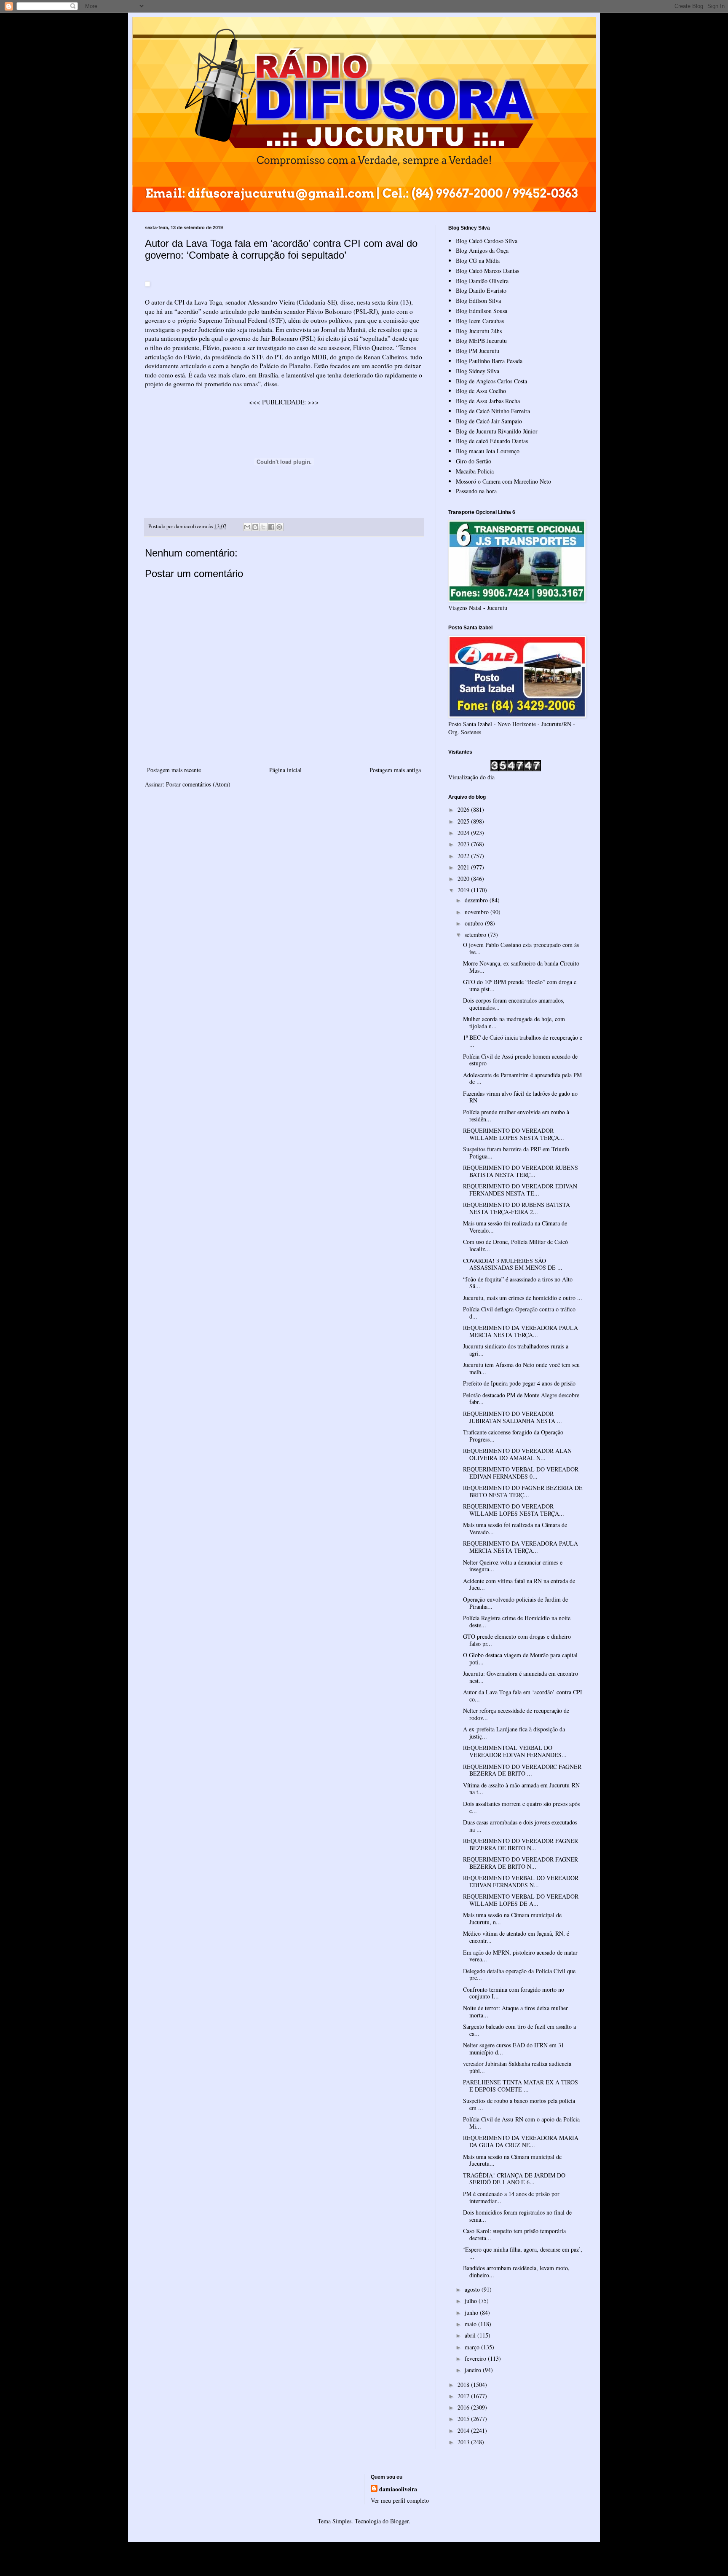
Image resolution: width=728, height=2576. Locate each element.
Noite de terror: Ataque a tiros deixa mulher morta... (515, 2012)
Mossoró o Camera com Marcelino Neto (503, 481)
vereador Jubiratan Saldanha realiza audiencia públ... (517, 2067)
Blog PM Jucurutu (478, 351)
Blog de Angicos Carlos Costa (491, 381)
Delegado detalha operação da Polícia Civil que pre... (519, 1974)
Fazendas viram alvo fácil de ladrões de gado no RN (520, 1097)
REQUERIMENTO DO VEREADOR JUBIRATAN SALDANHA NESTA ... (513, 1417)
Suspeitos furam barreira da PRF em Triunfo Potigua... (516, 1153)
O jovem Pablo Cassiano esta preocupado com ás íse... (521, 948)
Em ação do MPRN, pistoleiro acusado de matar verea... (520, 1956)
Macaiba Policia (475, 471)
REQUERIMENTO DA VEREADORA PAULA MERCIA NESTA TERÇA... (521, 1331)
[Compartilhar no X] (263, 527)
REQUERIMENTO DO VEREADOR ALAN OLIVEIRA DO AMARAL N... (517, 1454)
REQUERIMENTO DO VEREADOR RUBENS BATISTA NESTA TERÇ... (521, 1171)
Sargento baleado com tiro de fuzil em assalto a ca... (519, 2030)
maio (471, 2324)
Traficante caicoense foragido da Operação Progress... (513, 1436)
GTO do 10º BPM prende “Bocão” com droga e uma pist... (520, 985)
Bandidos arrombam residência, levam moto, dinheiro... (516, 2271)
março (473, 2347)
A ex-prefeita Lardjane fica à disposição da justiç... (514, 1733)
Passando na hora (476, 491)
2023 (464, 844)
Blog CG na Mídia (478, 261)
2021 (464, 867)
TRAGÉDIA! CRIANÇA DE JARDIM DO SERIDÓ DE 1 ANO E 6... (514, 2179)
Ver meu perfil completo (400, 2500)
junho (472, 2313)
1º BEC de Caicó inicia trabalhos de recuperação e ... (523, 1041)
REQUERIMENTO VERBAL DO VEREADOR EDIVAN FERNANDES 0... (521, 1473)
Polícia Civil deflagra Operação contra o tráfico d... (519, 1313)
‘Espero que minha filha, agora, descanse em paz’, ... (523, 2253)
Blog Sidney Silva (478, 371)
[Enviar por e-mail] (247, 527)
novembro (478, 912)
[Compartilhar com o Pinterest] (279, 527)
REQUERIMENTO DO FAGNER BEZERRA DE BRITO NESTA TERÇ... (523, 1491)
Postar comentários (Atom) (198, 784)
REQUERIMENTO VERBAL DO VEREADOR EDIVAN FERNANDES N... (521, 1881)
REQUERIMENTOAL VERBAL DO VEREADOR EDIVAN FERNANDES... (515, 1751)
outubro (475, 923)
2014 (464, 2430)
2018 (464, 2385)
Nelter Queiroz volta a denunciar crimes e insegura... (513, 1566)
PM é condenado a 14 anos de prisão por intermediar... (511, 2197)
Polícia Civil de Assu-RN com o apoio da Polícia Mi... (521, 2123)
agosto (473, 2289)
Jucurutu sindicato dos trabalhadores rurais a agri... (516, 1350)
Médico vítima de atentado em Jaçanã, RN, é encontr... (516, 1937)
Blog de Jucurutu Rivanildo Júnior (497, 431)
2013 (464, 2442)
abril (471, 2335)
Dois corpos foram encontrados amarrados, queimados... (514, 1004)
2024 (464, 833)
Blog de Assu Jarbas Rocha (488, 401)
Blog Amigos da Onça (482, 250)
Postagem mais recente (174, 770)
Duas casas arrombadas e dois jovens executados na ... (520, 1826)
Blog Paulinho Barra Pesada (489, 361)
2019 (464, 890)
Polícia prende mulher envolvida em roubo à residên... (516, 1115)
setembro (476, 935)
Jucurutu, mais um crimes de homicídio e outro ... (523, 1298)
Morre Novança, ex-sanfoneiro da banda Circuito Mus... (521, 967)
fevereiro (476, 2358)
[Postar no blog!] (255, 527)
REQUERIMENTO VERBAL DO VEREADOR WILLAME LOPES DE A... (521, 1900)
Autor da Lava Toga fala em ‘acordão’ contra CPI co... (523, 1696)
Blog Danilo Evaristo (481, 290)
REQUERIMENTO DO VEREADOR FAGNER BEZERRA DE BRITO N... (521, 1844)
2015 (464, 2419)
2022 (464, 856)
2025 (464, 821)
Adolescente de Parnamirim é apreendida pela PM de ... (522, 1078)
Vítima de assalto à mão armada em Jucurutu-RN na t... (521, 1789)
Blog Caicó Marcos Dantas (487, 271)
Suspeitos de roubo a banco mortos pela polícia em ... (519, 2104)
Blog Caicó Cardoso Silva (487, 241)
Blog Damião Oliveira (482, 281)
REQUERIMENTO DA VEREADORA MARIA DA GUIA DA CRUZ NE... (521, 2141)
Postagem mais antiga (395, 770)
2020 (464, 879)
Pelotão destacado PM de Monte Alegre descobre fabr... (521, 1399)
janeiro (474, 2370)
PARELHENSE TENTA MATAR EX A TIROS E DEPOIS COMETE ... (521, 2086)
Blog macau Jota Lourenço (488, 451)
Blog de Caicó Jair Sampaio (489, 421)
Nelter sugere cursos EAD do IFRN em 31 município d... (514, 2049)
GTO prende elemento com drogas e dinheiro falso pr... (517, 1640)
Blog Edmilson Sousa (482, 311)
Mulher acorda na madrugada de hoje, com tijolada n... (514, 1022)
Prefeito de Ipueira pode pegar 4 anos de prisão (519, 1383)
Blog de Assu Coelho (481, 391)
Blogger (399, 2521)
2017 (464, 2396)
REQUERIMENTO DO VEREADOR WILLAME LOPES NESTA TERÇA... (514, 1134)
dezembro (477, 900)
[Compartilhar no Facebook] (271, 527)
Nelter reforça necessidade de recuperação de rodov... (516, 1714)
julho (472, 2301)
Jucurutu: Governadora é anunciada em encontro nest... (521, 1677)
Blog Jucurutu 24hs (479, 331)
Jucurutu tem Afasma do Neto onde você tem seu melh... (521, 1368)
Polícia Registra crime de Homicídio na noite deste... (517, 1621)
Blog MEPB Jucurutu (481, 341)
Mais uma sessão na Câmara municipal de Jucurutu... (512, 2160)
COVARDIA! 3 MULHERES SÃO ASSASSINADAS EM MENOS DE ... (513, 1264)
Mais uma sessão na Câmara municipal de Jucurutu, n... (512, 1918)
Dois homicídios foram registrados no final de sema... (517, 2216)
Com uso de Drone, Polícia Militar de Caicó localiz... (515, 1245)
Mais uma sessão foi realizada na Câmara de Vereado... (515, 1227)
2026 (464, 809)
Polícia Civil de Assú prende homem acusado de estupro (520, 1060)
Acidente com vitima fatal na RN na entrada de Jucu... (519, 1584)
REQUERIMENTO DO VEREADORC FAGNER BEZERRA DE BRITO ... (522, 1770)
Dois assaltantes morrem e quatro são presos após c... (521, 1807)
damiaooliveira (398, 2489)
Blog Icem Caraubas (480, 321)
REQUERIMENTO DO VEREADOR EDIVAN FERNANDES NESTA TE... (520, 1190)
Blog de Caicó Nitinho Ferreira (493, 411)
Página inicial (285, 770)
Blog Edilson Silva (478, 301)
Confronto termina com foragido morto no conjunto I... (514, 1993)
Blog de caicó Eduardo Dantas (492, 441)
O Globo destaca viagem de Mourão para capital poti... (520, 1658)
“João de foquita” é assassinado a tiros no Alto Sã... (518, 1283)
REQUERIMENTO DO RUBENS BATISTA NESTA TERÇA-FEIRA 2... (517, 1208)
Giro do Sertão (474, 461)
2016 (464, 2407)
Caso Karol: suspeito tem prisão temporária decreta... (514, 2234)
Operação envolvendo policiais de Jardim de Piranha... (515, 1603)
